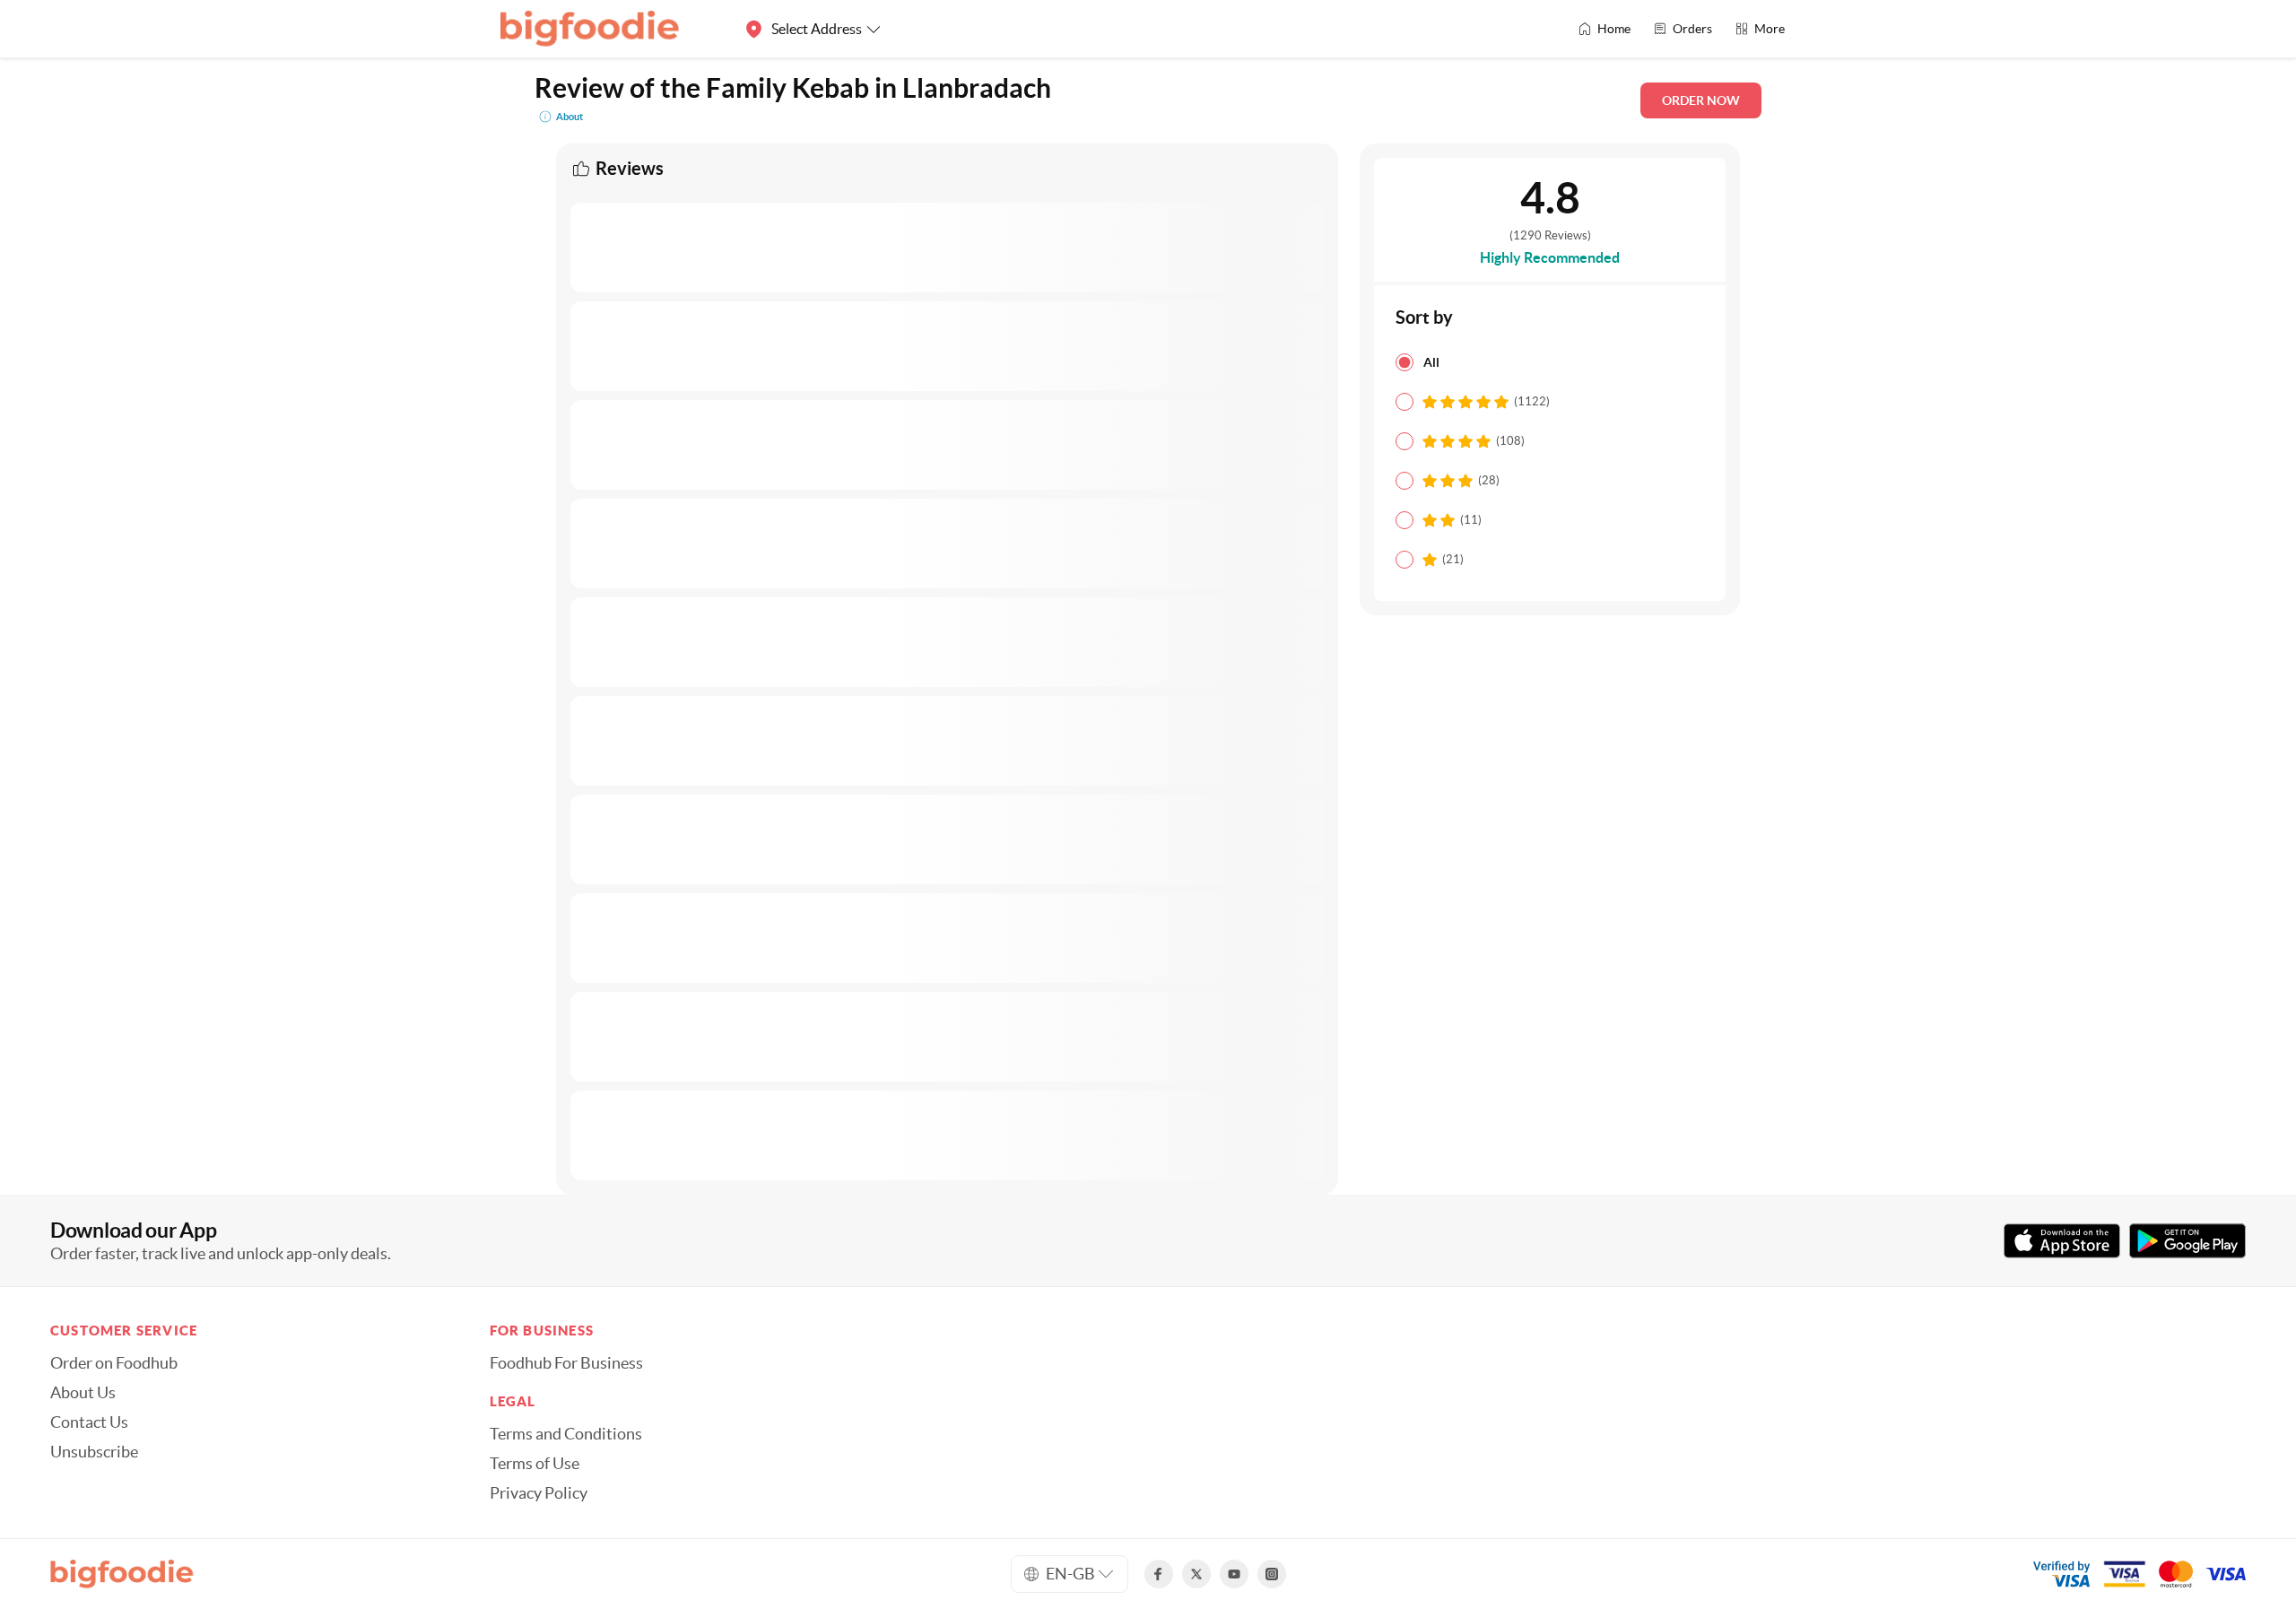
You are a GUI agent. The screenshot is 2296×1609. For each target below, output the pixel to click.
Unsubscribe (94, 1452)
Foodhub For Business (566, 1363)
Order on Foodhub (114, 1363)
